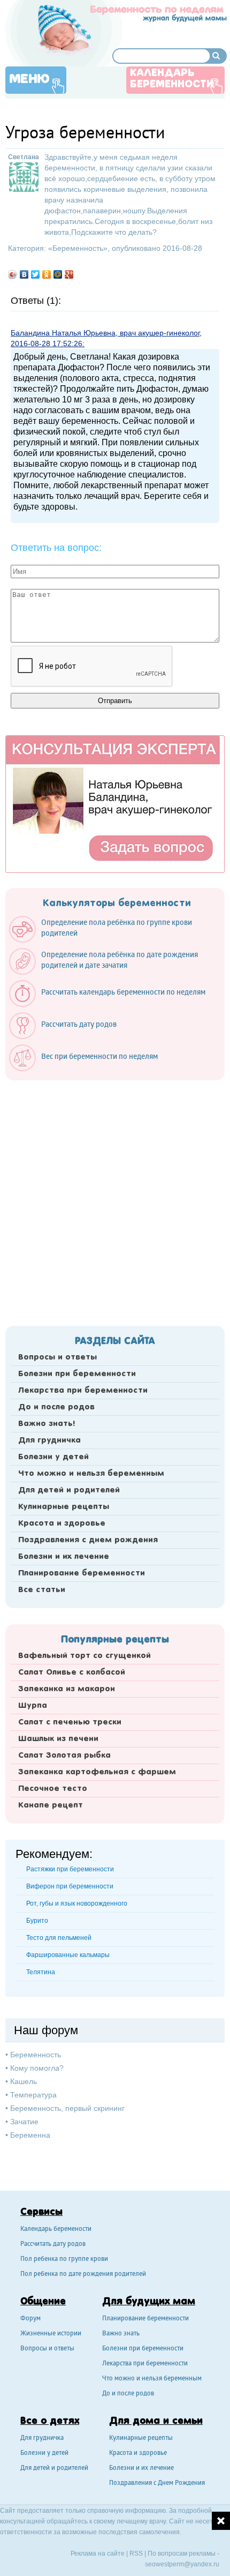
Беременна (30, 2135)
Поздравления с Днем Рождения (157, 2484)
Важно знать (121, 2334)
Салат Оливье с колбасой (72, 1672)
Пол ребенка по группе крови (64, 2260)
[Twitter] (36, 274)
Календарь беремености (56, 2230)
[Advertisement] (115, 1200)
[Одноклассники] (47, 274)
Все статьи (42, 1590)
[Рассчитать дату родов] (68, 1036)
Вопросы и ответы (57, 1357)
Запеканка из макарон (67, 1689)
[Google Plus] (69, 274)
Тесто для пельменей (59, 1938)
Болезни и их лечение (64, 1557)
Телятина (41, 1972)
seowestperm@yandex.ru (182, 2564)
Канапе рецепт (51, 1805)
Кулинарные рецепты (64, 1507)
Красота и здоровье (62, 1524)
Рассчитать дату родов (53, 2245)
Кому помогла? (37, 2068)
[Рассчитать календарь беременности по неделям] (113, 1004)
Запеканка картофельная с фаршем (97, 1772)
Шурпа (33, 1706)
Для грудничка (49, 1440)
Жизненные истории (51, 2334)
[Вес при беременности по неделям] (89, 1069)
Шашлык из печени (58, 1739)
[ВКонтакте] (24, 274)
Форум (30, 2319)
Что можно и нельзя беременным (91, 1474)
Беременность (78, 248)
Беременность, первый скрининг (67, 2108)
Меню (29, 79)
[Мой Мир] (58, 274)
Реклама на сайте (98, 2553)
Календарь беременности (172, 79)
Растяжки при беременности (70, 1869)
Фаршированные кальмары (68, 1955)
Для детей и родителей (69, 1490)
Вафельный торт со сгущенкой (85, 1656)
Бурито (37, 1921)
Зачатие (24, 2122)
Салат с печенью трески (70, 1722)
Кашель (24, 2081)
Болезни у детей (53, 1457)
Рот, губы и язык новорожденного (77, 1903)
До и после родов (56, 1407)
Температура (33, 2095)
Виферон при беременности (70, 1886)
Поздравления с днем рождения (88, 1540)
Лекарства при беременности (83, 1391)
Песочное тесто (53, 1789)
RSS (136, 2553)
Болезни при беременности (77, 1374)
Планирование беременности (82, 1573)
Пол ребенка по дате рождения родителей (83, 2275)
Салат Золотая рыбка (64, 1756)
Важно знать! (47, 1424)
